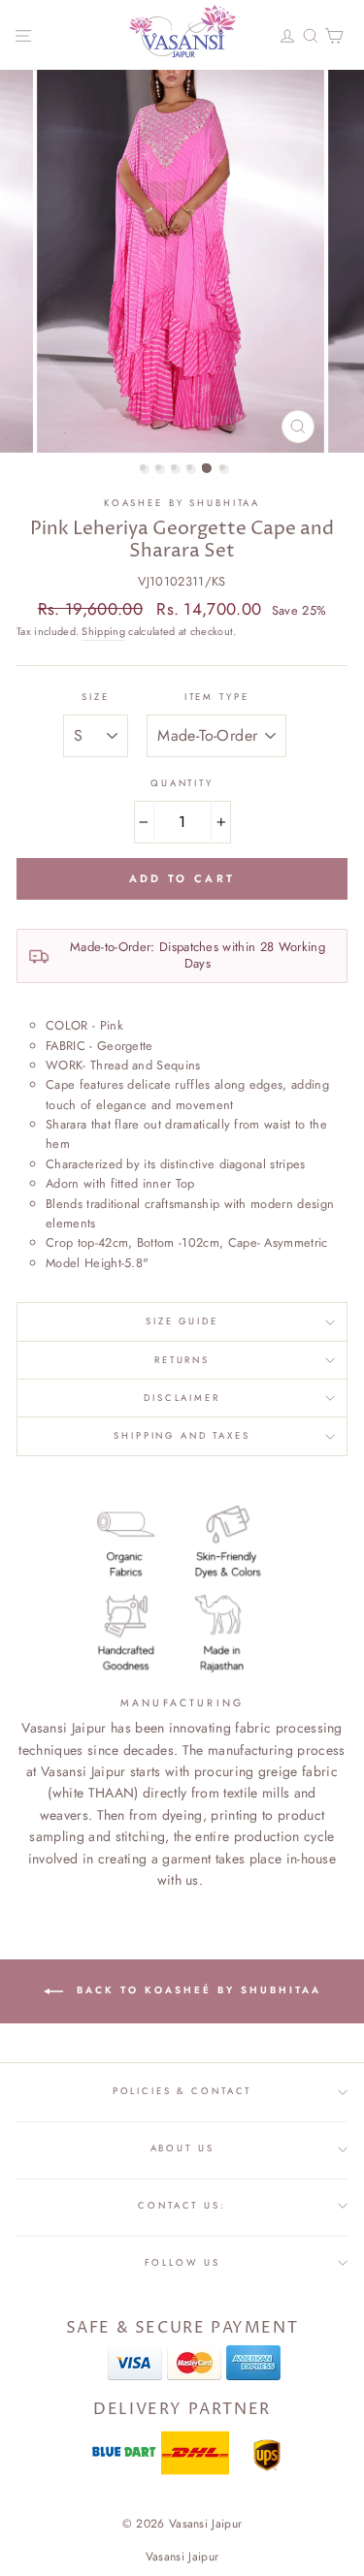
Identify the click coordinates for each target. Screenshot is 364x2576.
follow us (182, 2263)
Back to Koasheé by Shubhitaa (196, 1990)
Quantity (182, 783)
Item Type (217, 697)
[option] (182, 261)
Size (95, 697)
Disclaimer (182, 1398)
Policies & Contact (182, 2091)
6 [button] (224, 469)
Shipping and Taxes (182, 1436)
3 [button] (176, 469)
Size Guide (182, 1321)
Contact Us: (182, 2206)
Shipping (103, 631)
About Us (182, 2148)
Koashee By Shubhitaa (182, 503)
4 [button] (191, 469)
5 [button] (207, 468)
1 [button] (145, 469)
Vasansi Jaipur (182, 2557)
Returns (182, 1360)
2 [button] (160, 469)
